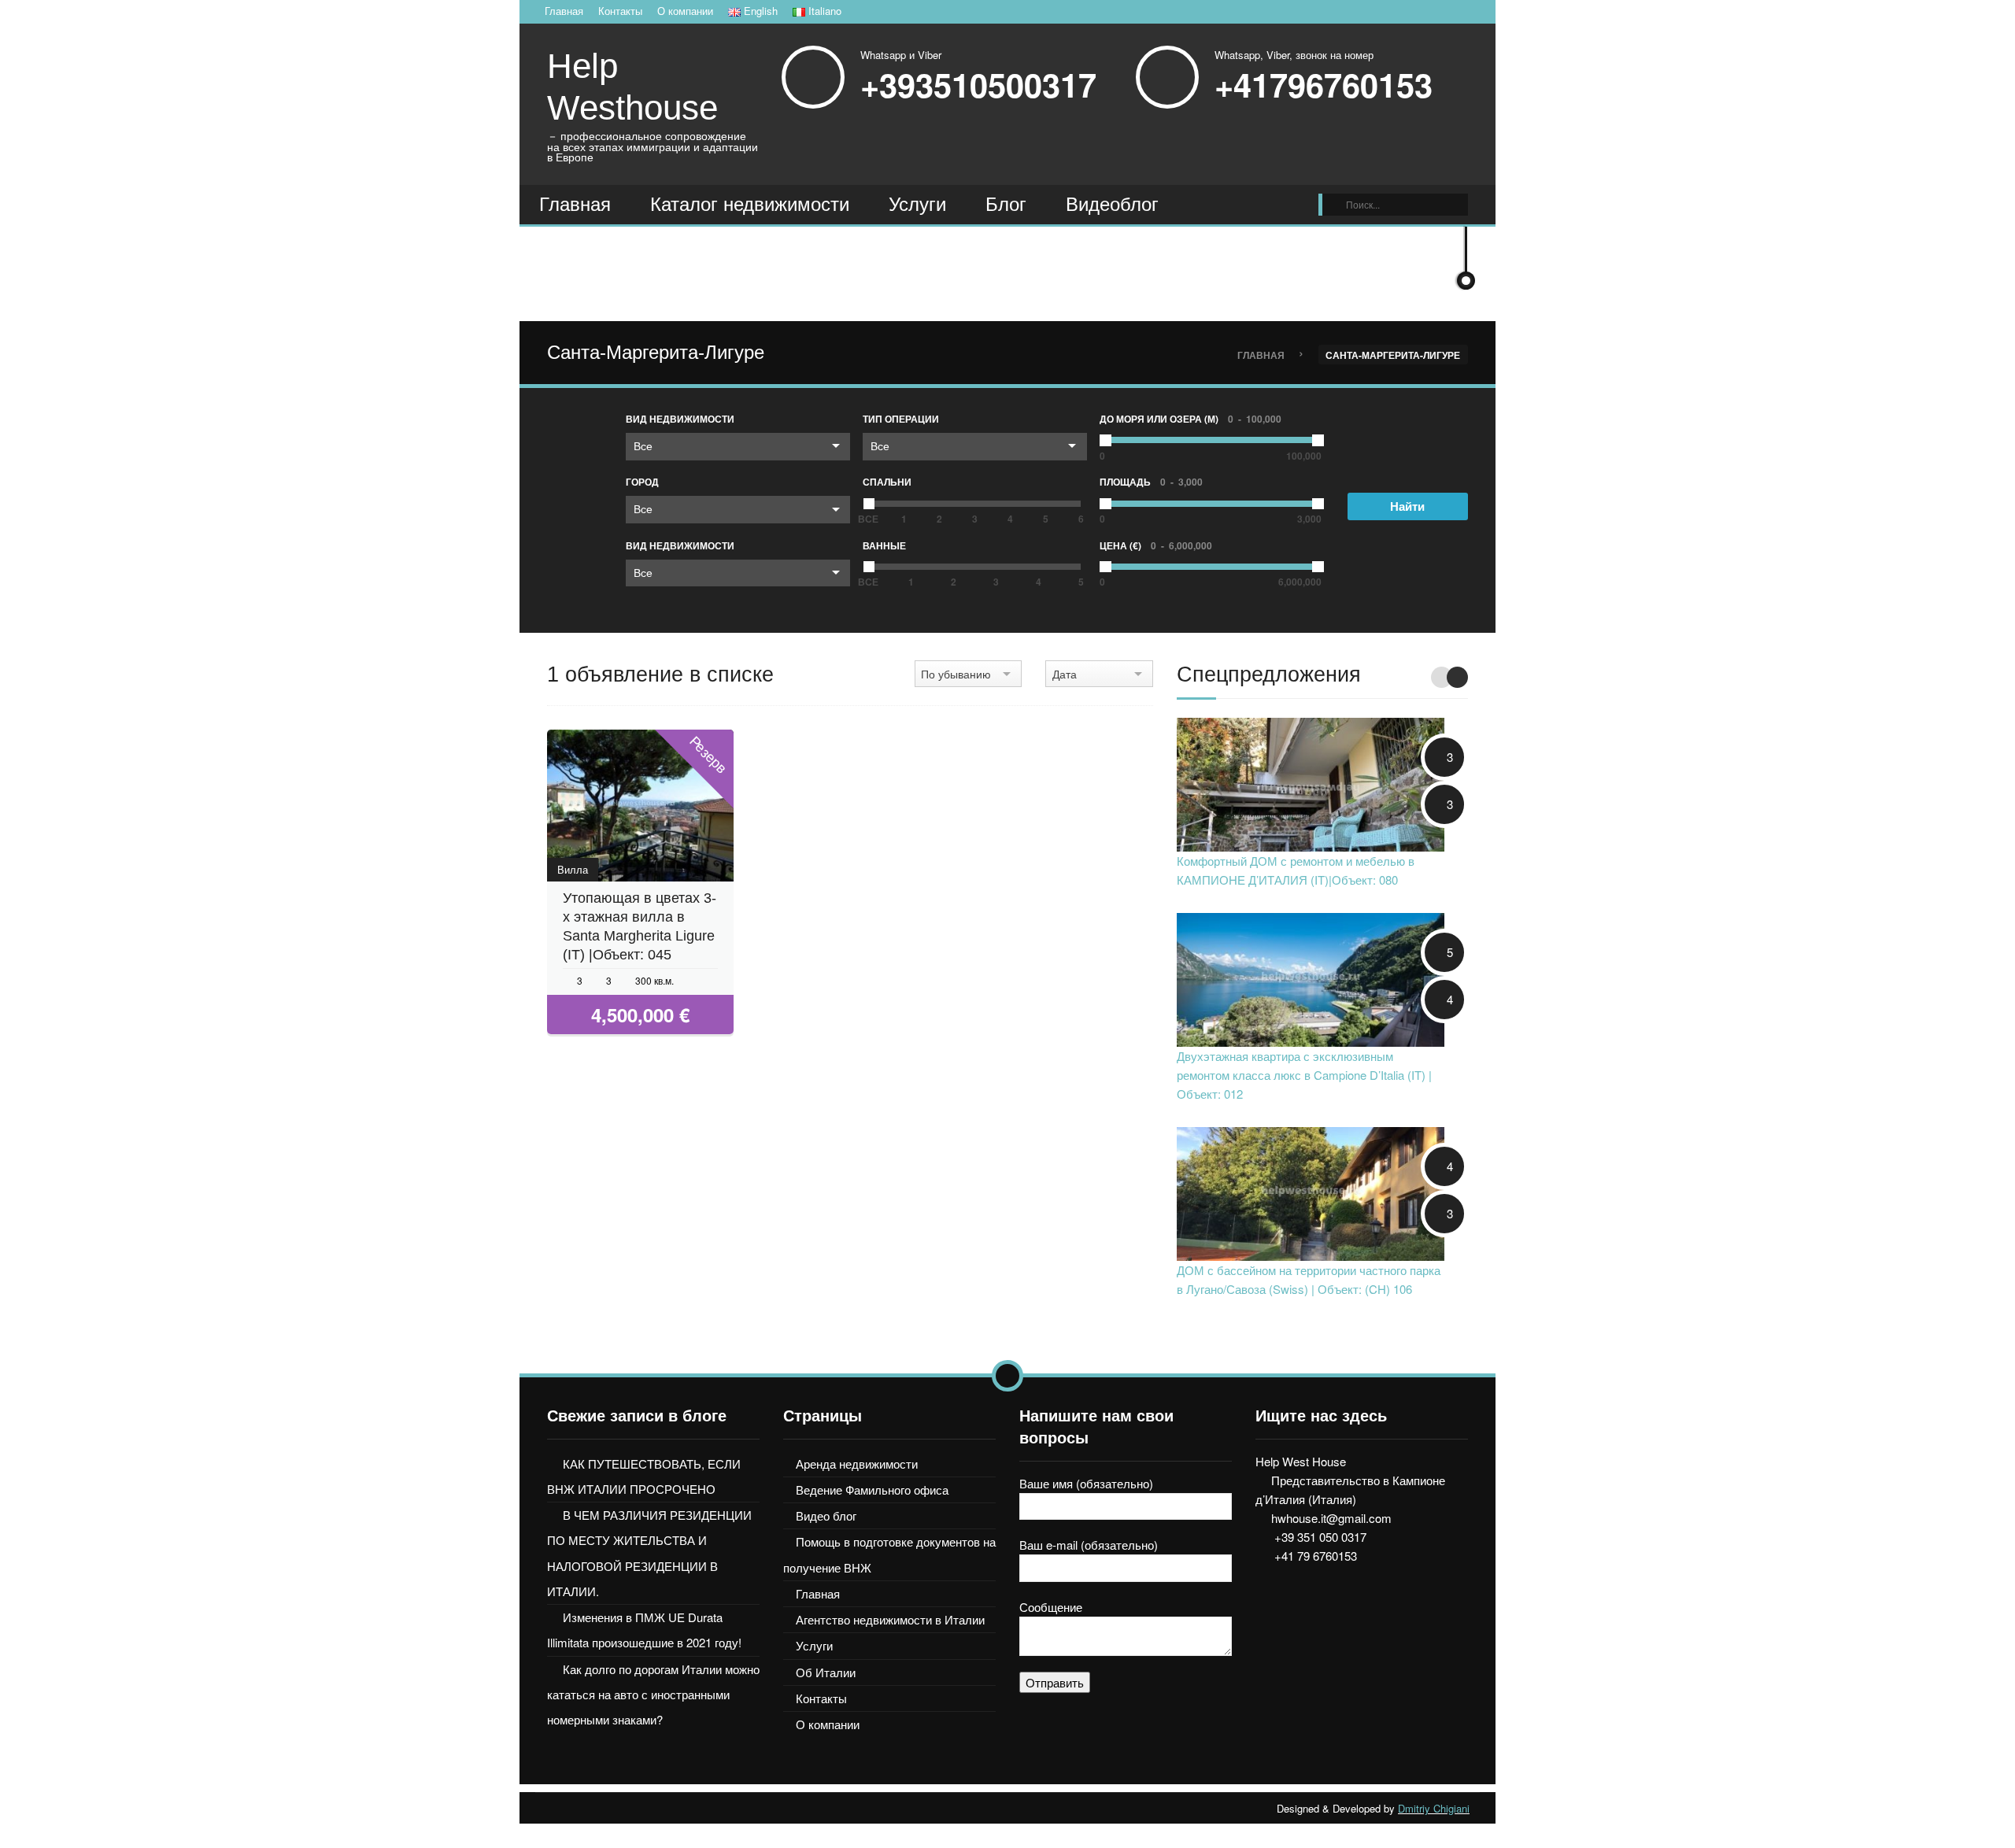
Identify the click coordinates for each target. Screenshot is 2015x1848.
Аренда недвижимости (857, 1464)
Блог (1006, 204)
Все (643, 445)
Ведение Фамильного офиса (872, 1489)
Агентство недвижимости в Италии (890, 1619)
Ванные (884, 545)
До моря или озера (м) (1191, 419)
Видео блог (826, 1515)
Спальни (887, 482)
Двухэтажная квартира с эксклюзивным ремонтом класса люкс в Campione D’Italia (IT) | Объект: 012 (1304, 1075)
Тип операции (901, 419)
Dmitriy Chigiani (1434, 1808)
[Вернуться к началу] (1007, 1376)
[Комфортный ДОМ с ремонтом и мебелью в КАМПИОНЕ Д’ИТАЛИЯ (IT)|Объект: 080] (1311, 783)
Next (1457, 677)
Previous (1442, 677)
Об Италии (826, 1672)
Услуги (917, 204)
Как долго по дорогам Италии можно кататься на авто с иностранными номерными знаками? (653, 1695)
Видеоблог (1112, 204)
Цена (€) (1156, 545)
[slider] (869, 504)
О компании (685, 11)
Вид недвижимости (680, 419)
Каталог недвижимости (750, 204)
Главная (564, 11)
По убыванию (956, 674)
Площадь (1151, 482)
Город (642, 482)
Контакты (620, 11)
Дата (1065, 674)
